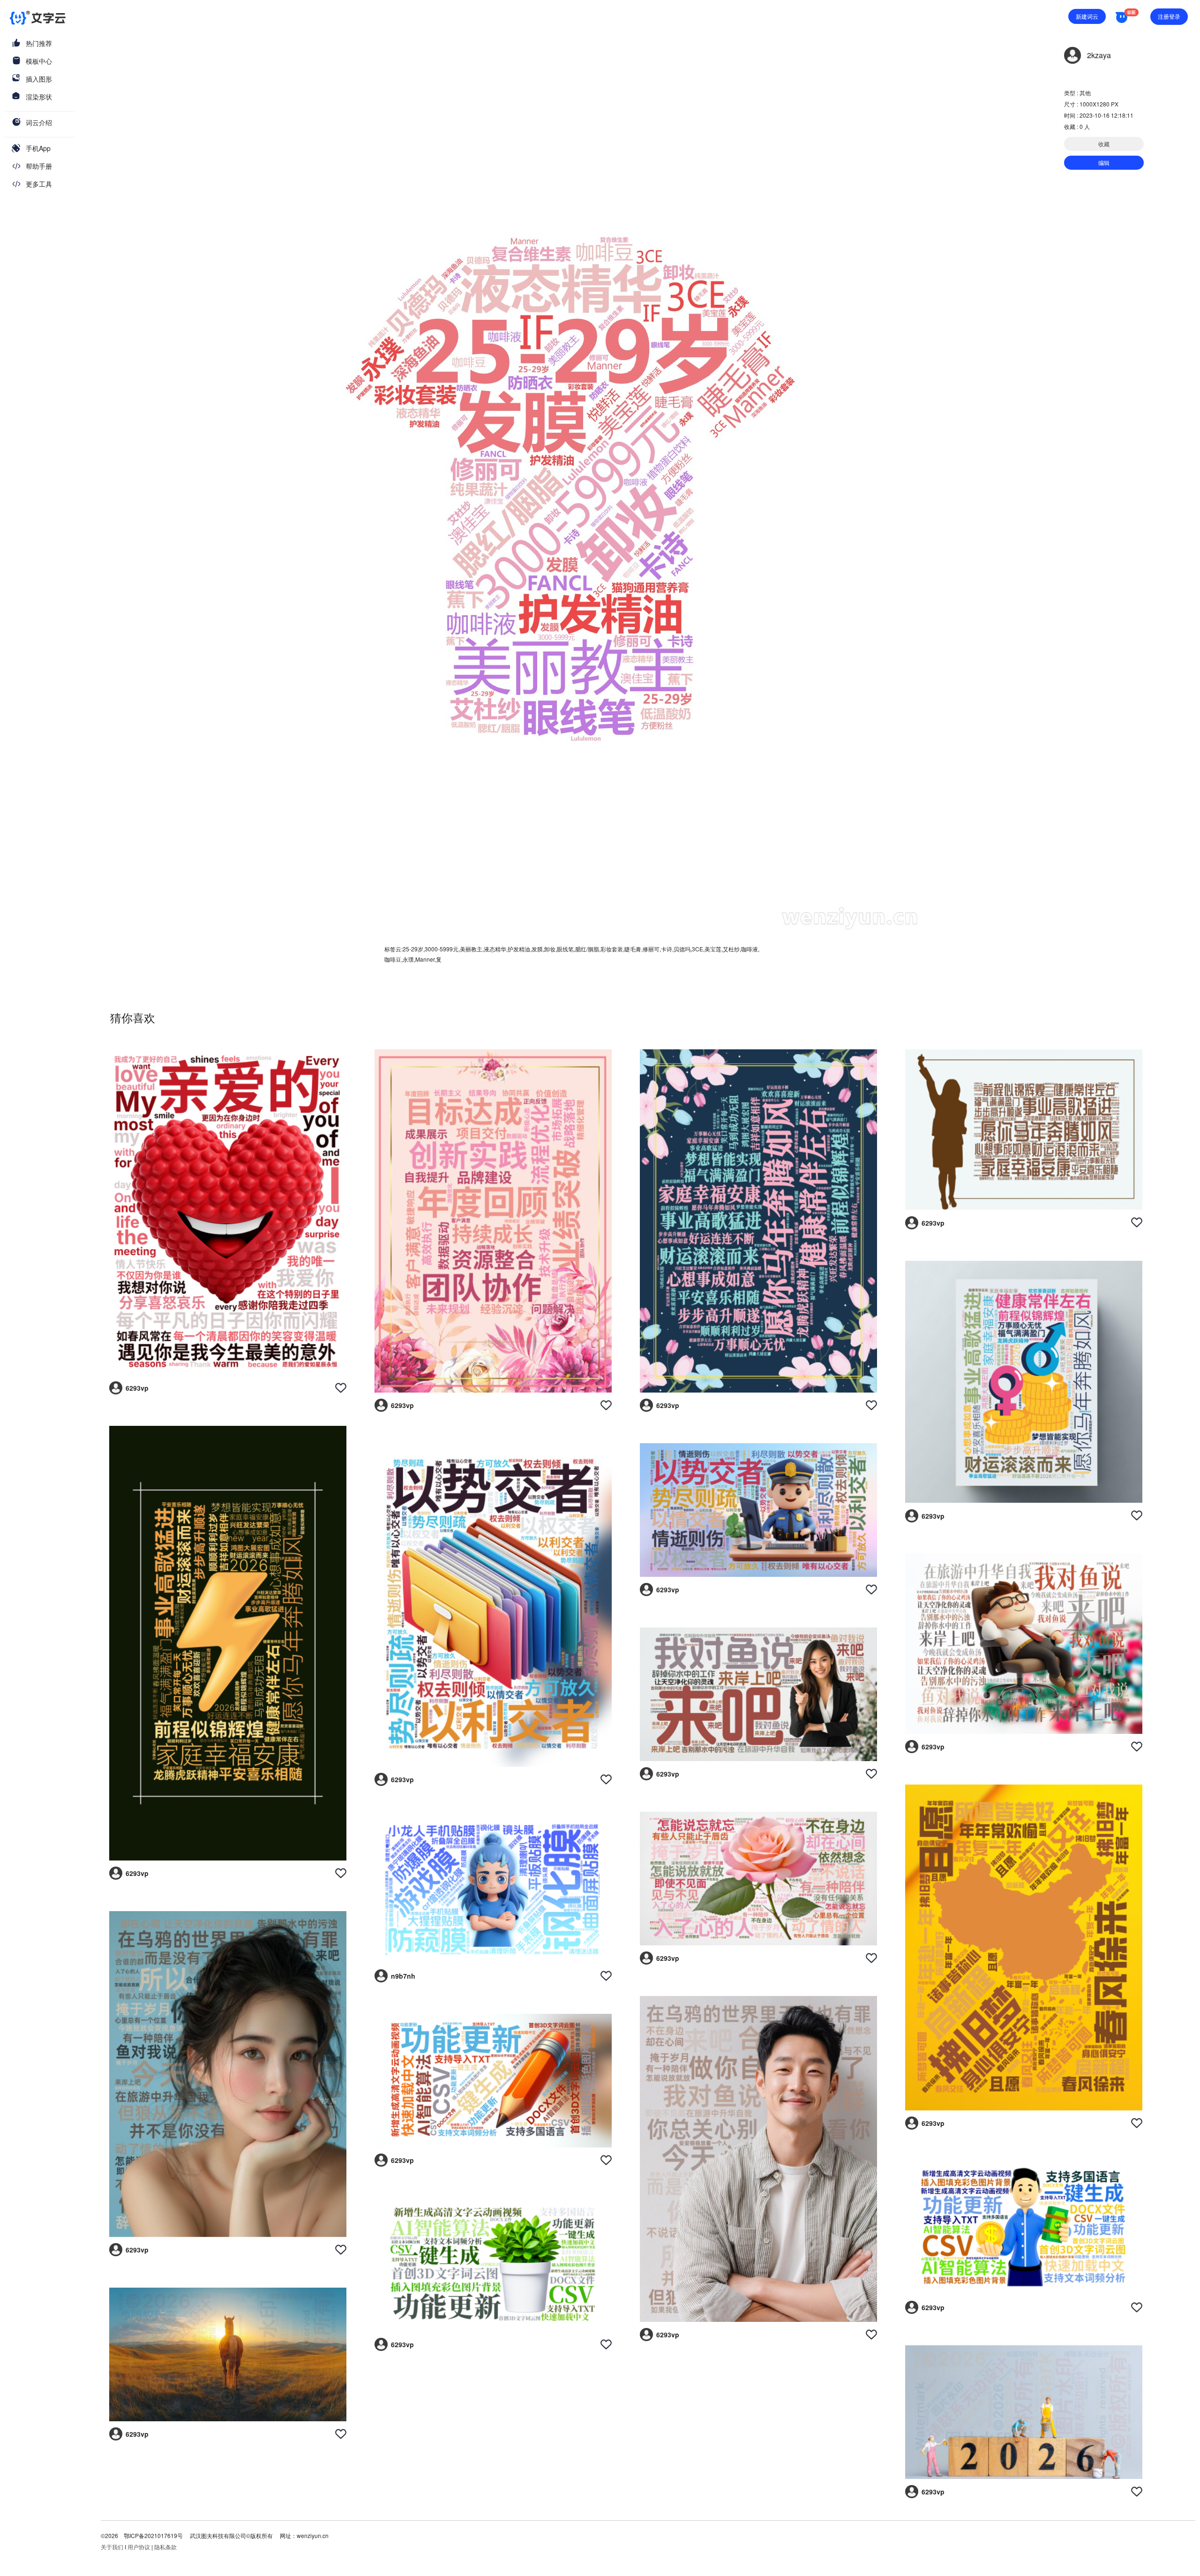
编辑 (1104, 162)
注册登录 (1169, 16)
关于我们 (112, 2547)
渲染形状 (39, 97)
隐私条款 (165, 2547)
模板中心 (39, 61)
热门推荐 (39, 43)
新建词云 (1087, 16)
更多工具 (39, 184)
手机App (38, 148)
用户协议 (139, 2547)
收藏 (1104, 144)
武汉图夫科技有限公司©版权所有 (231, 2535)
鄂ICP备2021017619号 (153, 2535)
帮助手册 (39, 166)
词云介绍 (39, 122)
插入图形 (39, 79)
